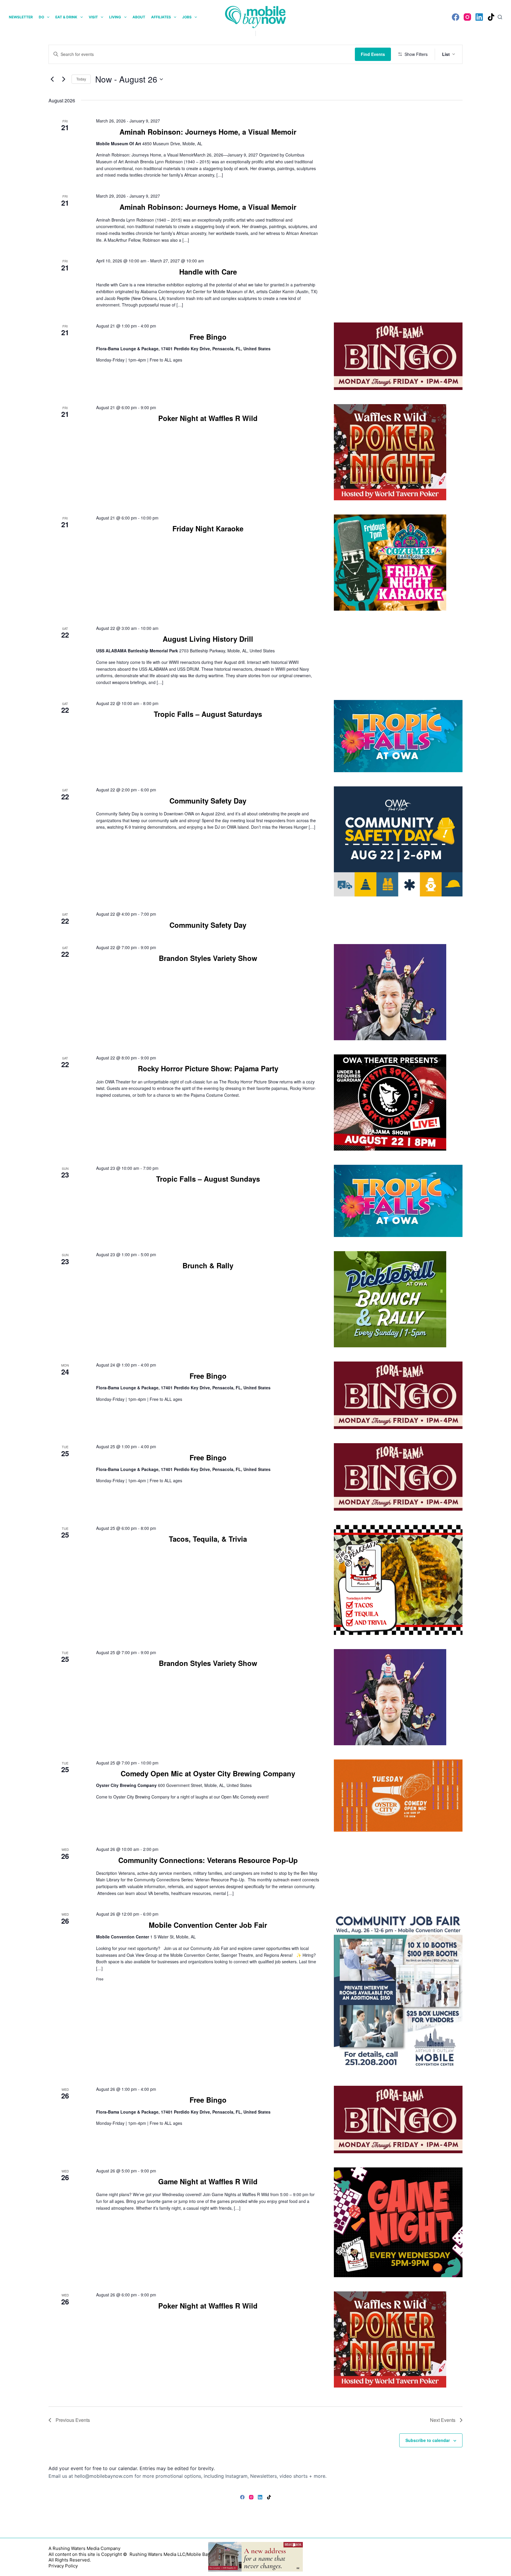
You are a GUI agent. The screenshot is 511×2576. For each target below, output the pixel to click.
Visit (93, 17)
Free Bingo (208, 337)
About (139, 17)
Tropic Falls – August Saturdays (208, 714)
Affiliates (161, 17)
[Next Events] (64, 79)
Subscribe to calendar (428, 2440)
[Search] (500, 17)
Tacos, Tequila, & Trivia (208, 1539)
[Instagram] (467, 17)
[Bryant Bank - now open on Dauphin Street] (256, 2556)
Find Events (373, 54)
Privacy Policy (63, 2566)
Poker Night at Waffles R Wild (208, 418)
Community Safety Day (208, 801)
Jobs (187, 17)
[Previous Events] (52, 79)
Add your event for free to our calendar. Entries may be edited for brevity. (132, 2468)
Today (81, 79)
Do (41, 17)
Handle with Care (208, 272)
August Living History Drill (208, 639)
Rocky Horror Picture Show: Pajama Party (208, 1068)
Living (115, 17)
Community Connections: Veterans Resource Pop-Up (208, 1860)
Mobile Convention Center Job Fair (208, 1925)
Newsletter (21, 17)
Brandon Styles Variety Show (208, 958)
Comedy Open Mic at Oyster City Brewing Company (208, 1773)
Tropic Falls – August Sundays (208, 1179)
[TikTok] (491, 17)
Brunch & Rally (208, 1265)
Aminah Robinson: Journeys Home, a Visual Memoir (208, 132)
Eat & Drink (66, 17)
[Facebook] (456, 17)
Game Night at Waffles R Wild (208, 2181)
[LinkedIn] (479, 17)
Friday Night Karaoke (208, 528)
